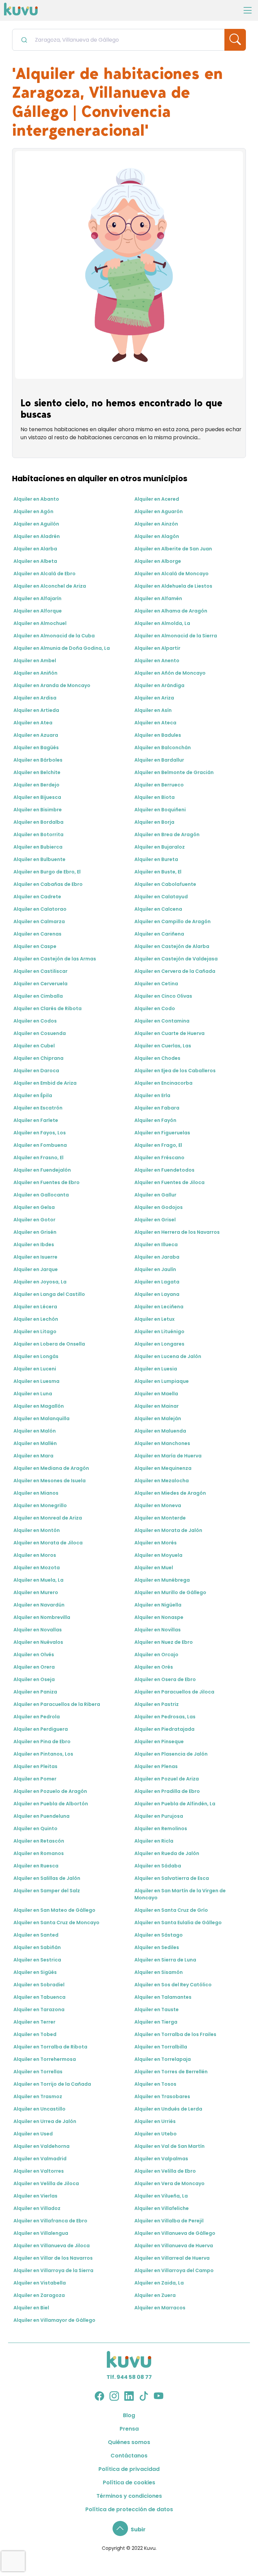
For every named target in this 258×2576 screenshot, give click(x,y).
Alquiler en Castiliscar (40, 971)
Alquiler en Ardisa (35, 698)
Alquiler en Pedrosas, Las (165, 1717)
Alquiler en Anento (157, 661)
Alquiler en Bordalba (38, 822)
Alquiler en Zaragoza (39, 2295)
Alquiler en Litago (35, 1331)
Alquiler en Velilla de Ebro (165, 2171)
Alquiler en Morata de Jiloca (48, 1543)
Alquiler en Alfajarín (37, 598)
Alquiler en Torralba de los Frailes (175, 2034)
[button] (129, 2529)
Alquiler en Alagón (157, 536)
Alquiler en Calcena (158, 909)
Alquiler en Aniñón (35, 673)
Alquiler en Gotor (34, 1220)
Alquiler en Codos (35, 1021)
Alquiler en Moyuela (158, 1555)
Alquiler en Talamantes (163, 1997)
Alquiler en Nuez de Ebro (164, 1642)
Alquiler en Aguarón (159, 511)
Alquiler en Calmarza (39, 921)
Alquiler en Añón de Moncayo (170, 673)
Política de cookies (129, 2482)
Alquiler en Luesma (36, 1381)
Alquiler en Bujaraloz (160, 847)
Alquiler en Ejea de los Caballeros (175, 1071)
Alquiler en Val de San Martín (169, 2146)
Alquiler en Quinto (35, 1828)
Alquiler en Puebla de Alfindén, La (175, 1804)
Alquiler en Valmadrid (40, 2159)
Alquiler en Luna (33, 1394)
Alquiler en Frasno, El (38, 1158)
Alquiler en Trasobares (162, 2096)
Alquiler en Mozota (37, 1568)
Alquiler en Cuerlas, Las (163, 1046)
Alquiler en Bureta (156, 859)
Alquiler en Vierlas (35, 2196)
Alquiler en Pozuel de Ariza (167, 1779)
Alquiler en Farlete (36, 1120)
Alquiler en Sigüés (35, 1972)
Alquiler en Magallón (39, 1406)
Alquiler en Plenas (156, 1766)
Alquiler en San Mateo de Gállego (54, 1910)
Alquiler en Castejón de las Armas (55, 959)
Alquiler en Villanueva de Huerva (174, 2246)
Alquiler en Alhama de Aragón (171, 611)
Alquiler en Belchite (37, 772)
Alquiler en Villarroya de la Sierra (53, 2270)
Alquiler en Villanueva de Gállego (175, 2233)
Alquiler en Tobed (35, 2034)
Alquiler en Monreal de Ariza (48, 1518)
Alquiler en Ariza (154, 698)
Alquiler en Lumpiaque (162, 1381)
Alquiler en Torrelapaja (163, 2059)
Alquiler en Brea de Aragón (167, 834)
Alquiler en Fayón (155, 1120)
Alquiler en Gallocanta (41, 1195)
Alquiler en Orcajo (156, 1655)
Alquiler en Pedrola (37, 1717)
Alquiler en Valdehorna (41, 2146)
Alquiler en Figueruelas (162, 1133)
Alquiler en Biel (31, 2308)
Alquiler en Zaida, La (159, 2283)
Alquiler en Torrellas (38, 2072)
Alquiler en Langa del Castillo (49, 1294)
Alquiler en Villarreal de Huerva (172, 2258)
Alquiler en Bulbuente (39, 859)
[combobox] (118, 40)
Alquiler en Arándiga (159, 685)
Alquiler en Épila (33, 1095)
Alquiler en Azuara (36, 735)
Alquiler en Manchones (162, 1443)
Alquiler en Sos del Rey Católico (173, 1985)
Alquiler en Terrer (34, 2022)
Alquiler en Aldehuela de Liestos (173, 586)
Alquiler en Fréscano (159, 1158)
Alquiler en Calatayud (161, 897)
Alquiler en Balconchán (163, 748)
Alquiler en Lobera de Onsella (49, 1344)
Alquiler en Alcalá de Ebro (45, 574)
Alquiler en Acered (157, 499)
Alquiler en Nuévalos (38, 1642)
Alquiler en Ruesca (36, 1866)
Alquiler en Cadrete (37, 897)
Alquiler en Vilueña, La (161, 2196)
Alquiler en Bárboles (38, 760)
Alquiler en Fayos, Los (40, 1133)
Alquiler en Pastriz (157, 1704)
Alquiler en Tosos (155, 2084)
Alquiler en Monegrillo (40, 1505)
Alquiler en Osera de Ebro (165, 1679)
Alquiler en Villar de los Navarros (53, 2258)
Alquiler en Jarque (36, 1269)
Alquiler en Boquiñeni (160, 810)
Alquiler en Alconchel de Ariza (50, 586)
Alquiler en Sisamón (159, 1972)
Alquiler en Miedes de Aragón (170, 1493)
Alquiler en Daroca (36, 1071)
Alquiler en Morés (156, 1543)
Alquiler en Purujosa (159, 1816)
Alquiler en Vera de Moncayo (169, 2183)
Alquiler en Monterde (160, 1518)
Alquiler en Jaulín (155, 1269)
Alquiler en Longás (36, 1356)
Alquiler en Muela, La (38, 1580)
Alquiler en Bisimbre (38, 810)
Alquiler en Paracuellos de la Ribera (57, 1704)
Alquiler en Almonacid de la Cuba (54, 636)
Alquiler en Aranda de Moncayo (52, 685)
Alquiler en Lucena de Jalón (168, 1356)
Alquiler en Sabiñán (37, 1947)
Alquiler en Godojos (159, 1207)
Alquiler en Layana (157, 1294)
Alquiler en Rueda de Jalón (167, 1853)
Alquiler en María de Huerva (168, 1456)
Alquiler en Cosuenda (40, 1033)
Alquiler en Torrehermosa (45, 2059)
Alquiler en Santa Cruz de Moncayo (56, 1923)
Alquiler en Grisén (35, 1232)
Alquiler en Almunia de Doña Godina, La (62, 648)
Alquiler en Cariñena (159, 934)
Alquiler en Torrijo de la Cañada (52, 2084)
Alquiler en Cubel (34, 1046)
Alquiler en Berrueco (159, 785)
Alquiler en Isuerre (35, 1257)
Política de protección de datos (129, 2509)
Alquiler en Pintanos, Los (43, 1754)
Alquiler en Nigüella (158, 1605)
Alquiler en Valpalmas (161, 2159)
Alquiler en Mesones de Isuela (50, 1481)
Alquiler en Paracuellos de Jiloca (174, 1692)
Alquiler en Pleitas (35, 1766)
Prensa (129, 2429)
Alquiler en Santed (36, 1935)
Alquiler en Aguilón (36, 524)
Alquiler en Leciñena (159, 1307)
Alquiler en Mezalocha (162, 1481)
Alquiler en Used (33, 2134)
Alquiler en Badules (158, 735)
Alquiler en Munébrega (162, 1580)
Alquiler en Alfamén (158, 598)
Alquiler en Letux (155, 1319)
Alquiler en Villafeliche (162, 2208)
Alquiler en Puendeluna (41, 1816)
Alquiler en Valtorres (39, 2171)
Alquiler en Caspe (35, 946)
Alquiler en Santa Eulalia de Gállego (178, 1923)
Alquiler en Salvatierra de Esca (172, 1878)
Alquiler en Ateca (155, 723)
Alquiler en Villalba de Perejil (169, 2221)
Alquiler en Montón (37, 1530)
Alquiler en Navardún (39, 1605)
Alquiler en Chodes (157, 1058)
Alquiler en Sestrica (37, 1960)
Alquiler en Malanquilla (41, 1418)
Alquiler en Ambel (35, 661)
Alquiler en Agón (33, 511)
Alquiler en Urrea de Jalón (45, 2121)
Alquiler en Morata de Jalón (168, 1530)
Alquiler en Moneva (158, 1505)
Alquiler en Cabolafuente (165, 884)
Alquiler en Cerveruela (40, 984)
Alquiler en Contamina (162, 1021)
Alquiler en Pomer (35, 1779)
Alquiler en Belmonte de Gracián (174, 772)
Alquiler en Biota (155, 797)
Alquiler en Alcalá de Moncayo (171, 574)
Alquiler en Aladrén (37, 536)
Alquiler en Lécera (35, 1307)
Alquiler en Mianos (36, 1493)
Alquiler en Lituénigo (159, 1331)
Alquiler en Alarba (35, 549)
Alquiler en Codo (155, 1008)
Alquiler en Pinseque (159, 1742)
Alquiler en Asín (153, 710)
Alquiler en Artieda (36, 710)
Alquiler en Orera (34, 1667)
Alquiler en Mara (33, 1456)
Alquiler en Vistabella (40, 2283)
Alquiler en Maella (156, 1394)
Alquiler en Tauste (157, 2009)
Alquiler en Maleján (158, 1418)
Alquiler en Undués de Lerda (168, 2109)
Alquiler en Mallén (35, 1443)
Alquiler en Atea (33, 723)
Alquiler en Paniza (35, 1692)
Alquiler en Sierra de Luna (165, 1960)
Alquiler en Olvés (34, 1655)
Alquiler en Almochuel (40, 623)
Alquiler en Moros (35, 1555)
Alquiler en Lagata (157, 1282)
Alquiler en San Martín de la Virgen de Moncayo (180, 1894)
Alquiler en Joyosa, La (40, 1282)
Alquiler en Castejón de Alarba (172, 946)
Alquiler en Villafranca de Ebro (50, 2221)
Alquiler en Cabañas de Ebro (48, 884)
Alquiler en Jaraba (157, 1257)
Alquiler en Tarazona (39, 2009)
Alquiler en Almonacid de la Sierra (176, 636)
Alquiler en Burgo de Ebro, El (47, 872)
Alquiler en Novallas (38, 1630)
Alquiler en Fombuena (40, 1145)
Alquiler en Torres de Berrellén (171, 2072)
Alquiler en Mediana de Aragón (51, 1468)
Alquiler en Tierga (156, 2022)
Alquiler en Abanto (36, 499)
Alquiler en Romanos (39, 1853)
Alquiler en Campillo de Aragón (173, 921)
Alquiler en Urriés (155, 2121)
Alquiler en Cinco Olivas (163, 996)
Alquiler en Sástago (159, 1935)
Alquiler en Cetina (156, 984)
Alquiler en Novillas (158, 1630)
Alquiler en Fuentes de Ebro (47, 1182)
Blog (129, 2415)
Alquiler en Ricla (154, 1841)
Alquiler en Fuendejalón (42, 1170)
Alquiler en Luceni (35, 1369)
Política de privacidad (129, 2469)
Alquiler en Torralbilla (161, 2047)
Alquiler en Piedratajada (164, 1729)
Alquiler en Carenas (37, 934)
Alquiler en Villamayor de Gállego (54, 2320)
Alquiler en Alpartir (157, 648)
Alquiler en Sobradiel (39, 1985)
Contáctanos (129, 2456)
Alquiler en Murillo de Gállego (170, 1592)
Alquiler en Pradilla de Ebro (167, 1791)
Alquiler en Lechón (36, 1319)
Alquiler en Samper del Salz (47, 1891)
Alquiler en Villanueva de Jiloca (52, 2246)
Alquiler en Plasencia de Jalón (171, 1754)
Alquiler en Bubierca (38, 847)
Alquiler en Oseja (34, 1679)
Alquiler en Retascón (39, 1841)
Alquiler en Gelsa (34, 1207)
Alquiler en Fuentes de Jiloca (169, 1182)
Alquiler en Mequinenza (163, 1468)
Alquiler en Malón (35, 1431)
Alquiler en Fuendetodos (164, 1170)
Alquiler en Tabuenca (39, 1997)
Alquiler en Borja (154, 822)
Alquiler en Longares (159, 1344)
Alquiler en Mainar (157, 1406)
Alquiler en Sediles (157, 1947)
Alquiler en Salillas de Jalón (47, 1878)
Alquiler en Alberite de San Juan (173, 549)
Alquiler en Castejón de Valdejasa (176, 959)
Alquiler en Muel (154, 1568)
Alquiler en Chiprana (38, 1058)
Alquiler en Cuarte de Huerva (169, 1033)
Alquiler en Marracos (160, 2308)
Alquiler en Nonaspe (159, 1617)
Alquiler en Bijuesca (37, 797)
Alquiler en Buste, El (158, 872)
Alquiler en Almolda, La (162, 623)
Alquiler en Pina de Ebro (42, 1742)
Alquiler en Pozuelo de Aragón (50, 1791)
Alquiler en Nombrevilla (42, 1617)
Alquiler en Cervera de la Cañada (175, 971)
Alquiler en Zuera (155, 2295)
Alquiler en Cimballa (38, 996)
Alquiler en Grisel (155, 1220)
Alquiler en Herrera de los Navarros (177, 1232)
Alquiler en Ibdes (34, 1245)
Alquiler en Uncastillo (39, 2109)
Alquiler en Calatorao (40, 909)
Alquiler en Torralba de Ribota (50, 2047)
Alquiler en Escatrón (38, 1108)
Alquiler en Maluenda (160, 1431)
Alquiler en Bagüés (36, 748)
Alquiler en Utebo (156, 2134)
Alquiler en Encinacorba (163, 1083)
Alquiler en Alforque (38, 611)
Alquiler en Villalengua (41, 2233)
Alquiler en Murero (36, 1592)
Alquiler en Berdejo (36, 785)
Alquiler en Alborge (158, 561)
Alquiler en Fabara (157, 1108)
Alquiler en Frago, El (158, 1145)
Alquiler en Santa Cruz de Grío (171, 1910)
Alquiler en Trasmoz (38, 2096)
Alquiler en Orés (154, 1667)
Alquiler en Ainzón (156, 524)
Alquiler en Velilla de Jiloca (46, 2183)
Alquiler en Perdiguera (41, 1729)
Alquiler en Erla (152, 1095)
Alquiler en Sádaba (158, 1866)
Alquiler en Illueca (156, 1245)
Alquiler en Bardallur (159, 760)
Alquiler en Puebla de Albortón (51, 1804)
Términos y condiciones (129, 2496)
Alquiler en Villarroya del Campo (174, 2270)
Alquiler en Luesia (156, 1369)
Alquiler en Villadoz (37, 2208)
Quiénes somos (129, 2442)
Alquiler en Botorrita (38, 834)
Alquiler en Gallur (155, 1195)
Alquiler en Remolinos (161, 1828)
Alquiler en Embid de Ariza (45, 1083)
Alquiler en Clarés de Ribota (48, 1008)
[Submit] (24, 40)
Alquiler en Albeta (35, 561)
